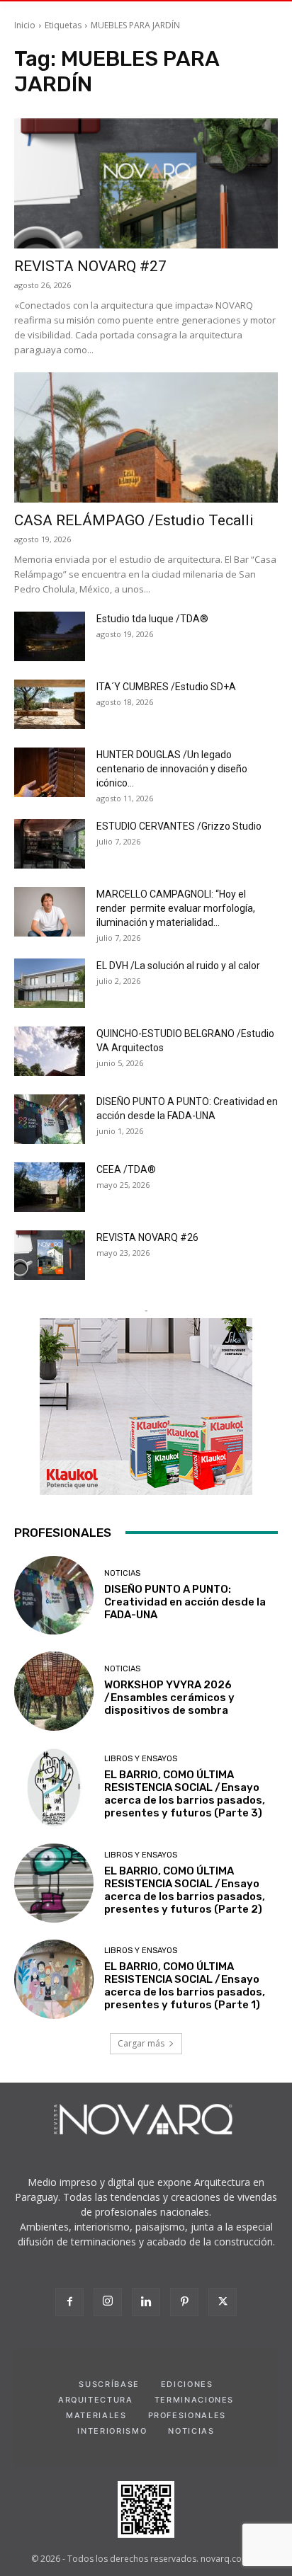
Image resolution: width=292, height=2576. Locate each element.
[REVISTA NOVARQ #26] (50, 1255)
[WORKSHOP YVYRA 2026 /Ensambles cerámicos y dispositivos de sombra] (54, 1691)
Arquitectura (96, 2400)
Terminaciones (194, 2400)
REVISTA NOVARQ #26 (147, 1237)
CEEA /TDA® (126, 1169)
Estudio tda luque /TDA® (152, 619)
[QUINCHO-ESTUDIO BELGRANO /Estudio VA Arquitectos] (50, 1051)
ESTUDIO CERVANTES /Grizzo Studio (179, 826)
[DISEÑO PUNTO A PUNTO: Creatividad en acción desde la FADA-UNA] (50, 1119)
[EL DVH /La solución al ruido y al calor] (50, 983)
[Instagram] (108, 2302)
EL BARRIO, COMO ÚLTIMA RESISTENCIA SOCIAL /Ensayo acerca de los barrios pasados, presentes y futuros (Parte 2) (185, 1890)
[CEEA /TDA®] (50, 1187)
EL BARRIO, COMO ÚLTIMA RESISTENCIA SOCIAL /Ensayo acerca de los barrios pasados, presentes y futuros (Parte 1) (185, 1986)
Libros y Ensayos (141, 1759)
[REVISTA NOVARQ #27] (146, 183)
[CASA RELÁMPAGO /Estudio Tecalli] (146, 437)
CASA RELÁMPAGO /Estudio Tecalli (134, 520)
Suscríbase (109, 2384)
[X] (223, 2302)
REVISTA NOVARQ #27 (90, 266)
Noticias (122, 1573)
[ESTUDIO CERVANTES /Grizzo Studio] (50, 844)
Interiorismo (112, 2431)
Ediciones (187, 2384)
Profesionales (187, 2415)
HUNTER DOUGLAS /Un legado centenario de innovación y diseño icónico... (172, 769)
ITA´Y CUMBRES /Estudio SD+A (166, 687)
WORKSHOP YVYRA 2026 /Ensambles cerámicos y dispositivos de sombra (169, 1698)
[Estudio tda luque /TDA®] (50, 636)
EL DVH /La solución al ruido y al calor (178, 966)
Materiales (96, 2415)
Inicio (25, 25)
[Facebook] (69, 2302)
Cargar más (141, 2043)
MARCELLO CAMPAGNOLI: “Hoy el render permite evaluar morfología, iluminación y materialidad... (176, 908)
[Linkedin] (146, 2302)
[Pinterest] (184, 2302)
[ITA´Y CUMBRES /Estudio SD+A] (50, 704)
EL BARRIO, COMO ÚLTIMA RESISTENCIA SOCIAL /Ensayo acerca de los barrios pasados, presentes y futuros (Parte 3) (185, 1794)
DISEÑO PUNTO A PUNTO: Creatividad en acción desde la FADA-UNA (185, 1602)
